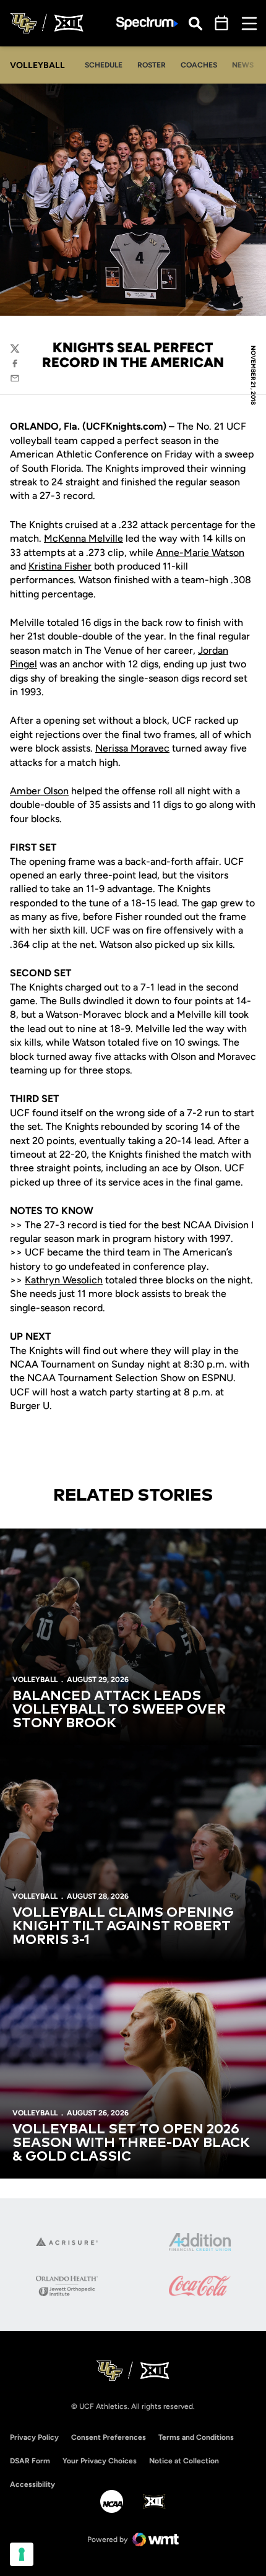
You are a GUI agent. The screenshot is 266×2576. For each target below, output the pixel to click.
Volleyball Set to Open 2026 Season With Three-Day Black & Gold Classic (131, 2143)
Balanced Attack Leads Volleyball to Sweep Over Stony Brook (119, 1710)
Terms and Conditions (196, 2437)
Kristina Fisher (60, 566)
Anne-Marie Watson (200, 553)
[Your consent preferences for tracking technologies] (22, 2554)
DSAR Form (30, 2461)
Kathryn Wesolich (64, 1280)
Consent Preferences (109, 2437)
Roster (152, 65)
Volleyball (35, 1680)
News (243, 65)
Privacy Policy (34, 2437)
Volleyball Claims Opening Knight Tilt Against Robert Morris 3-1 (123, 1927)
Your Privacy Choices (100, 2461)
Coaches (199, 65)
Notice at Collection (184, 2461)
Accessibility (32, 2484)
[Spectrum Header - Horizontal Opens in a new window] (147, 23)
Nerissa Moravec (132, 748)
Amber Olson (39, 791)
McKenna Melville (84, 538)
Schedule (104, 65)
